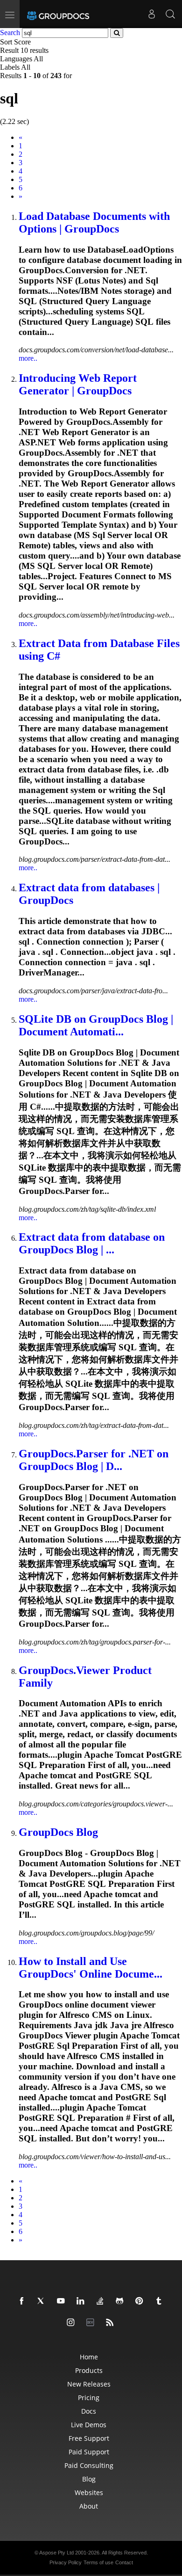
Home (89, 2357)
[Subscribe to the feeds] (112, 2323)
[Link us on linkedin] (82, 2301)
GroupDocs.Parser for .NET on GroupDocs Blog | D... (94, 1460)
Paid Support (89, 2452)
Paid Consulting (89, 2465)
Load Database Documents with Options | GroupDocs (94, 222)
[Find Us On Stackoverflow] (102, 2301)
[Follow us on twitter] (43, 2301)
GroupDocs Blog (58, 1832)
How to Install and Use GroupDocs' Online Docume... (91, 1968)
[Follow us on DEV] (92, 2323)
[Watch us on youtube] (63, 2301)
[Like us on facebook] (23, 2301)
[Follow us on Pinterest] (141, 2301)
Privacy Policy (66, 2562)
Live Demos (89, 2425)
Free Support (89, 2438)
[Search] (170, 14)
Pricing (89, 2398)
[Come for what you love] (161, 2301)
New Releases (89, 2384)
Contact (124, 2562)
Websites (89, 2492)
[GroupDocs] (58, 14)
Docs (89, 2411)
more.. (28, 358)
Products (89, 2370)
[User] (152, 14)
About (89, 2506)
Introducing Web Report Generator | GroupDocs (78, 384)
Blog (89, 2479)
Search (10, 33)
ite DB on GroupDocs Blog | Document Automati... (96, 1025)
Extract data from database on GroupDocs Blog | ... (92, 1243)
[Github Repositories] (121, 2301)
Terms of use (98, 2562)
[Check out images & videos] (72, 2323)
